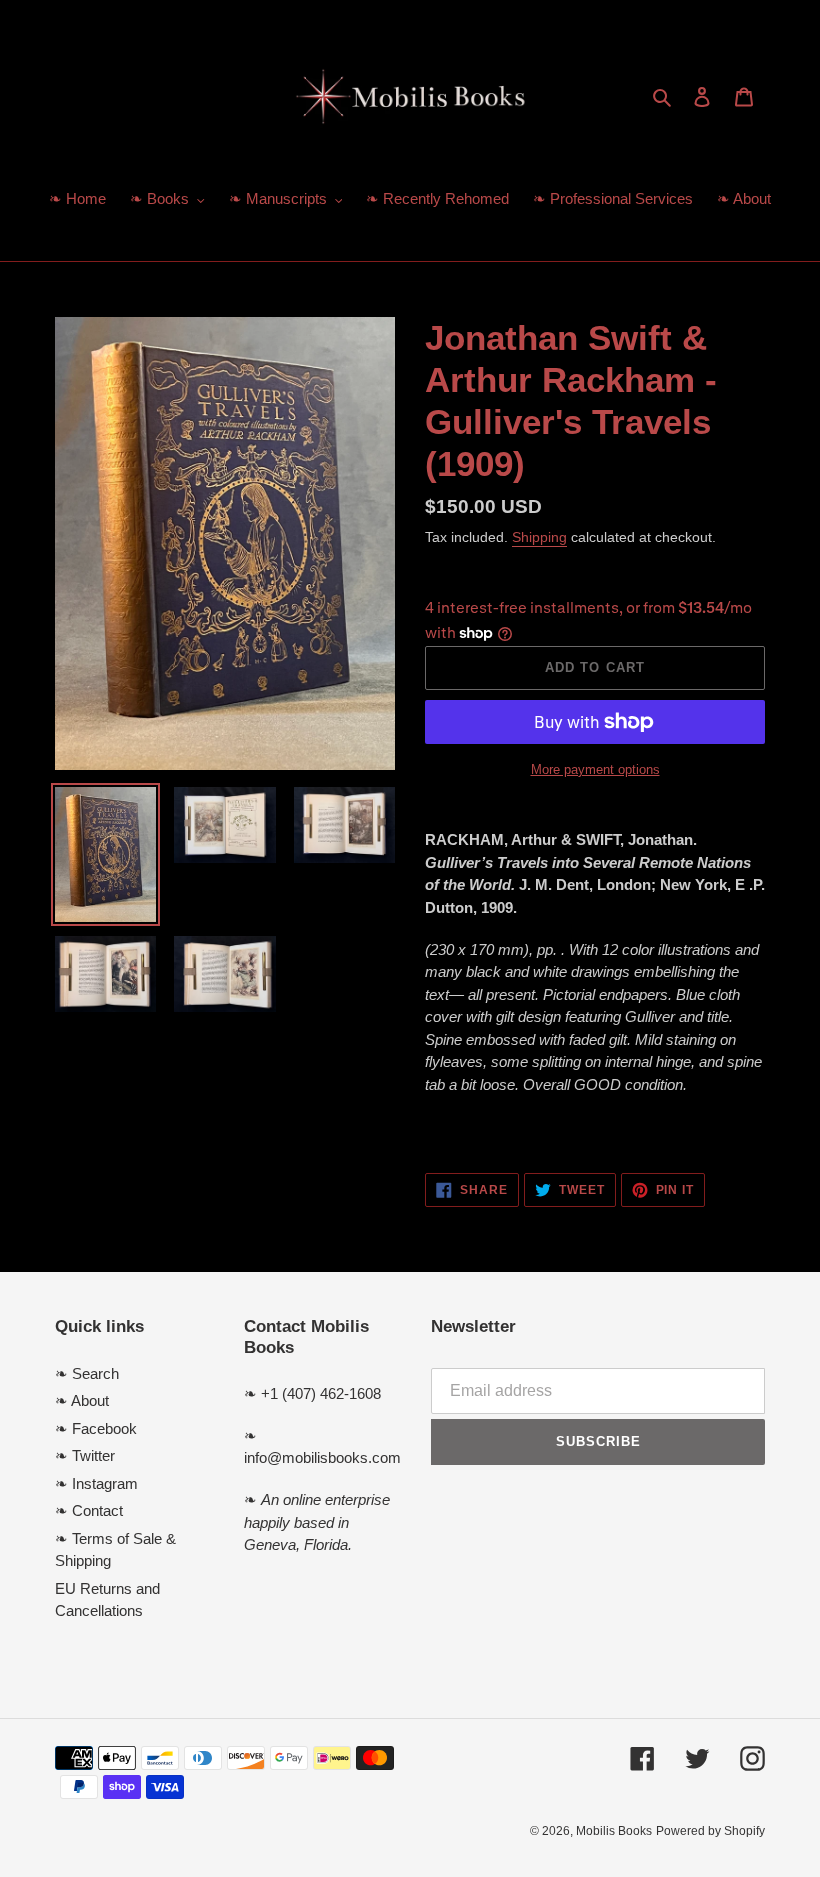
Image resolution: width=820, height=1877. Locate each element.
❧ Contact (89, 1510)
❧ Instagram (96, 1483)
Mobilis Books (614, 1831)
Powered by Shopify (710, 1831)
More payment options (595, 769)
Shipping (539, 537)
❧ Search (87, 1373)
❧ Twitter (85, 1455)
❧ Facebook (96, 1428)
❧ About (82, 1400)
